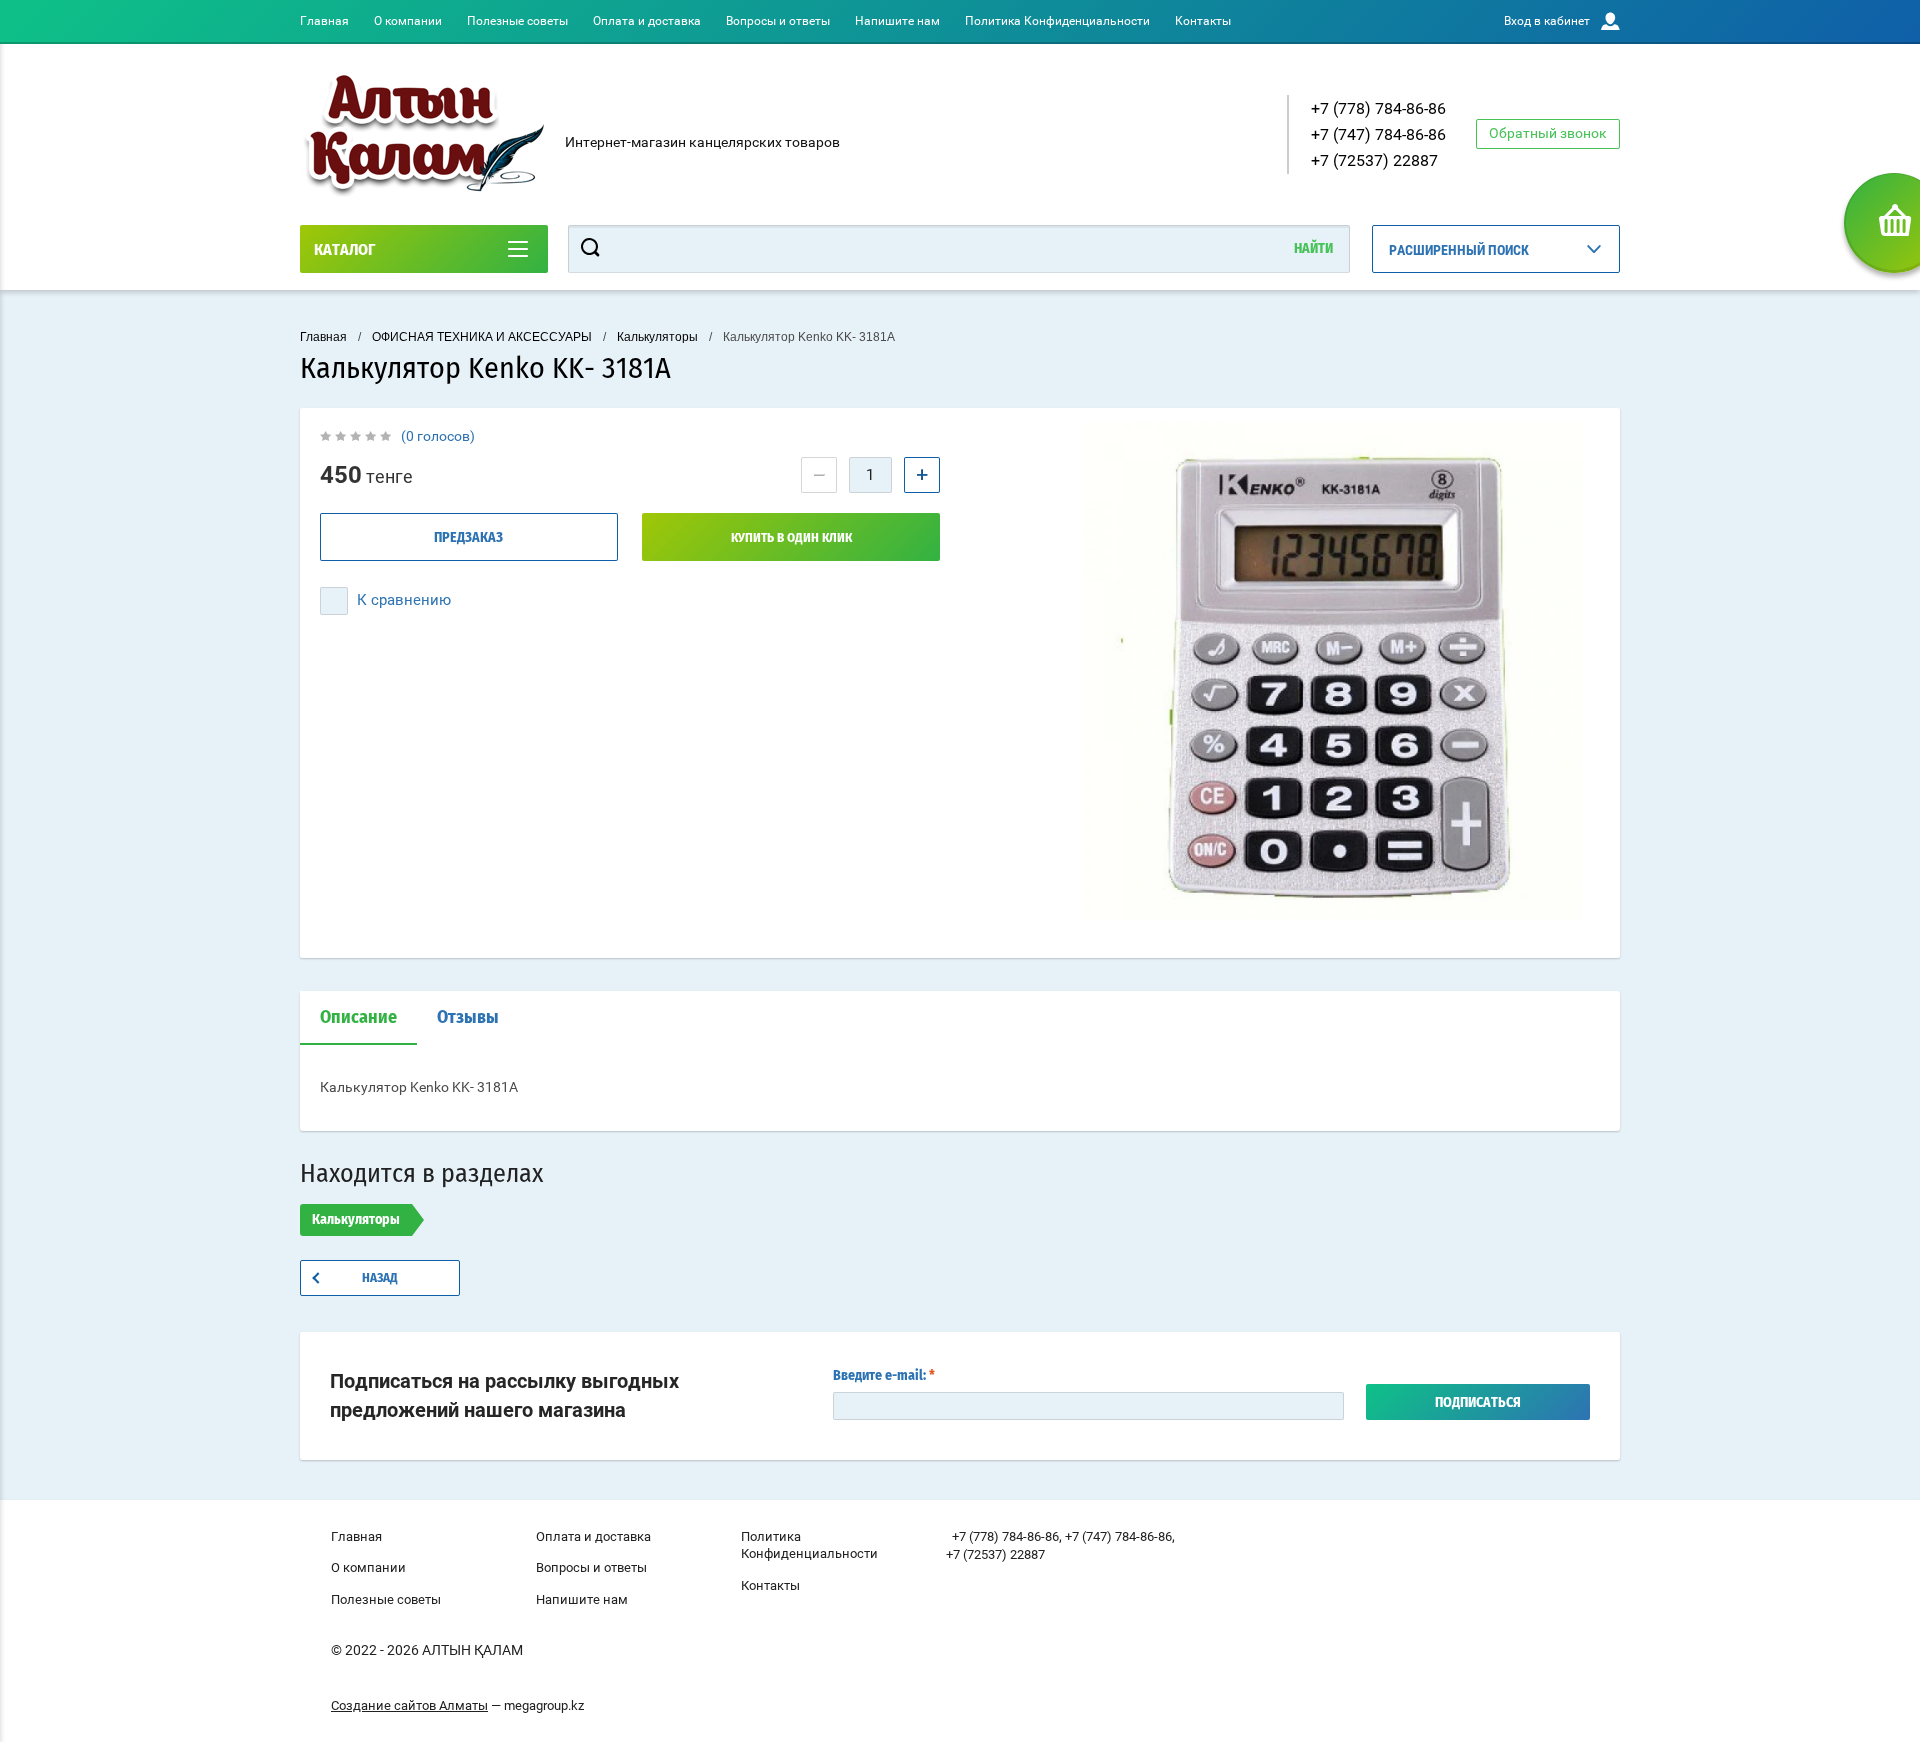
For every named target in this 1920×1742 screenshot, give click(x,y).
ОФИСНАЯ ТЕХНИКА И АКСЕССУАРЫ (482, 337)
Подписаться (1478, 1403)
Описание (358, 1018)
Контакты (1203, 21)
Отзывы (468, 1018)
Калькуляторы (657, 337)
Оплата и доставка (647, 21)
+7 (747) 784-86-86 (1378, 134)
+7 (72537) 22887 (1374, 160)
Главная (324, 21)
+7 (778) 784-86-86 (1378, 108)
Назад (380, 1278)
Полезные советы (517, 21)
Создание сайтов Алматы (409, 1705)
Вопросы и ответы (778, 21)
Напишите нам (897, 21)
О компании (408, 21)
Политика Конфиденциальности (1057, 21)
